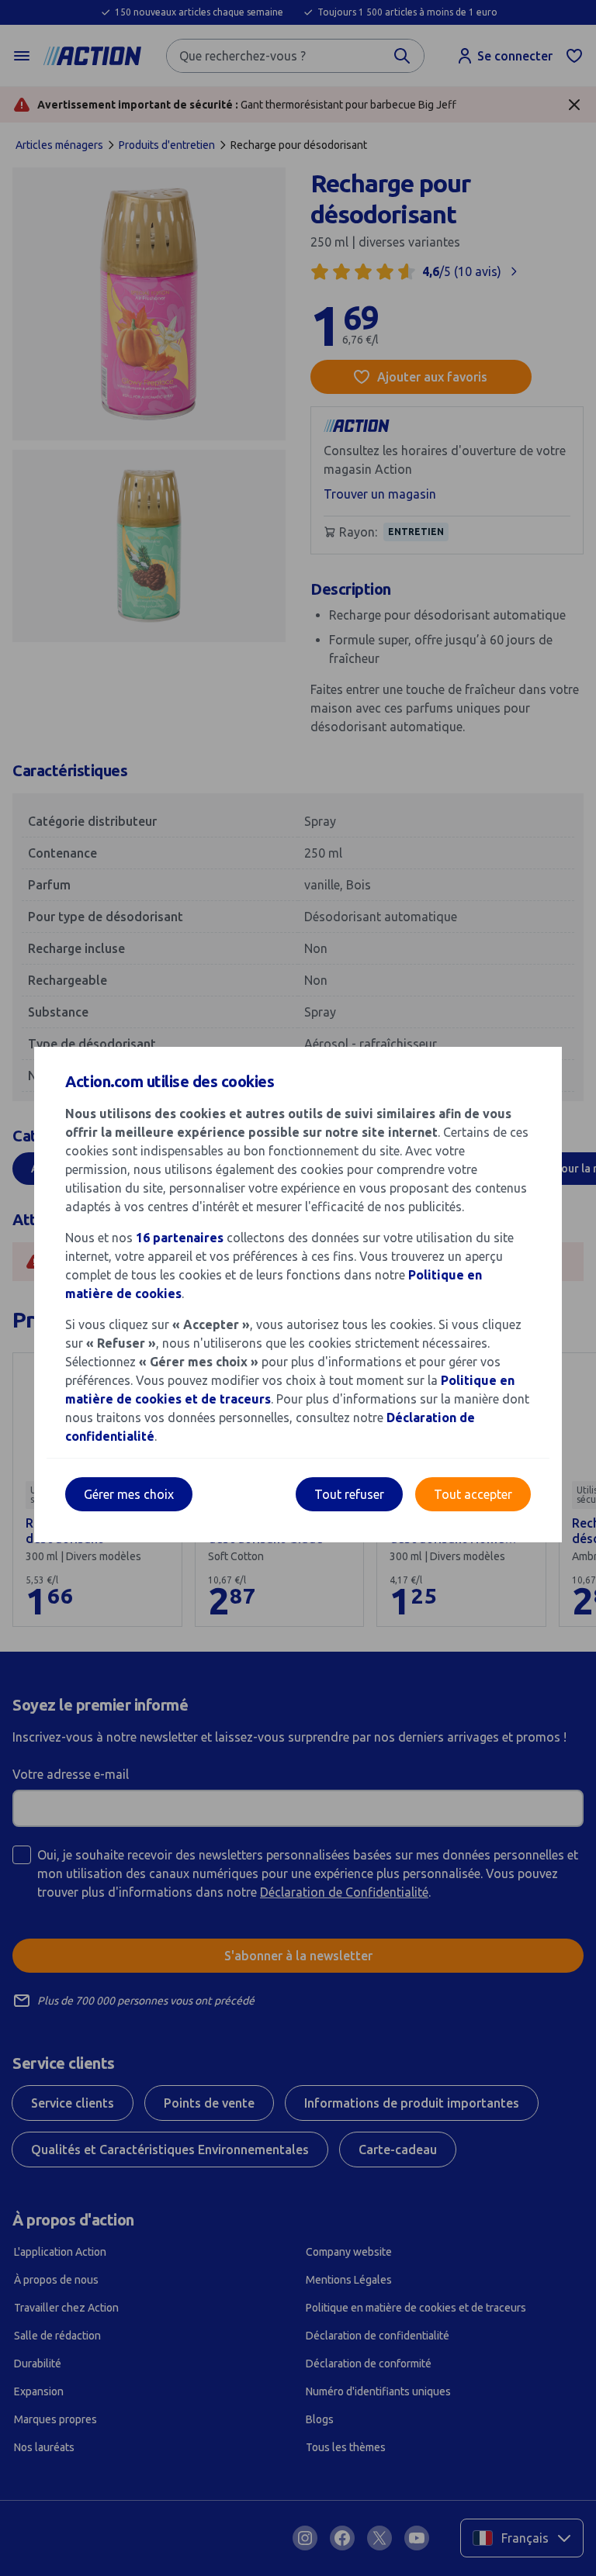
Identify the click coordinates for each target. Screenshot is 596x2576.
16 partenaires (180, 1238)
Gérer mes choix (129, 1494)
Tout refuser (349, 1494)
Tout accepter (473, 1494)
